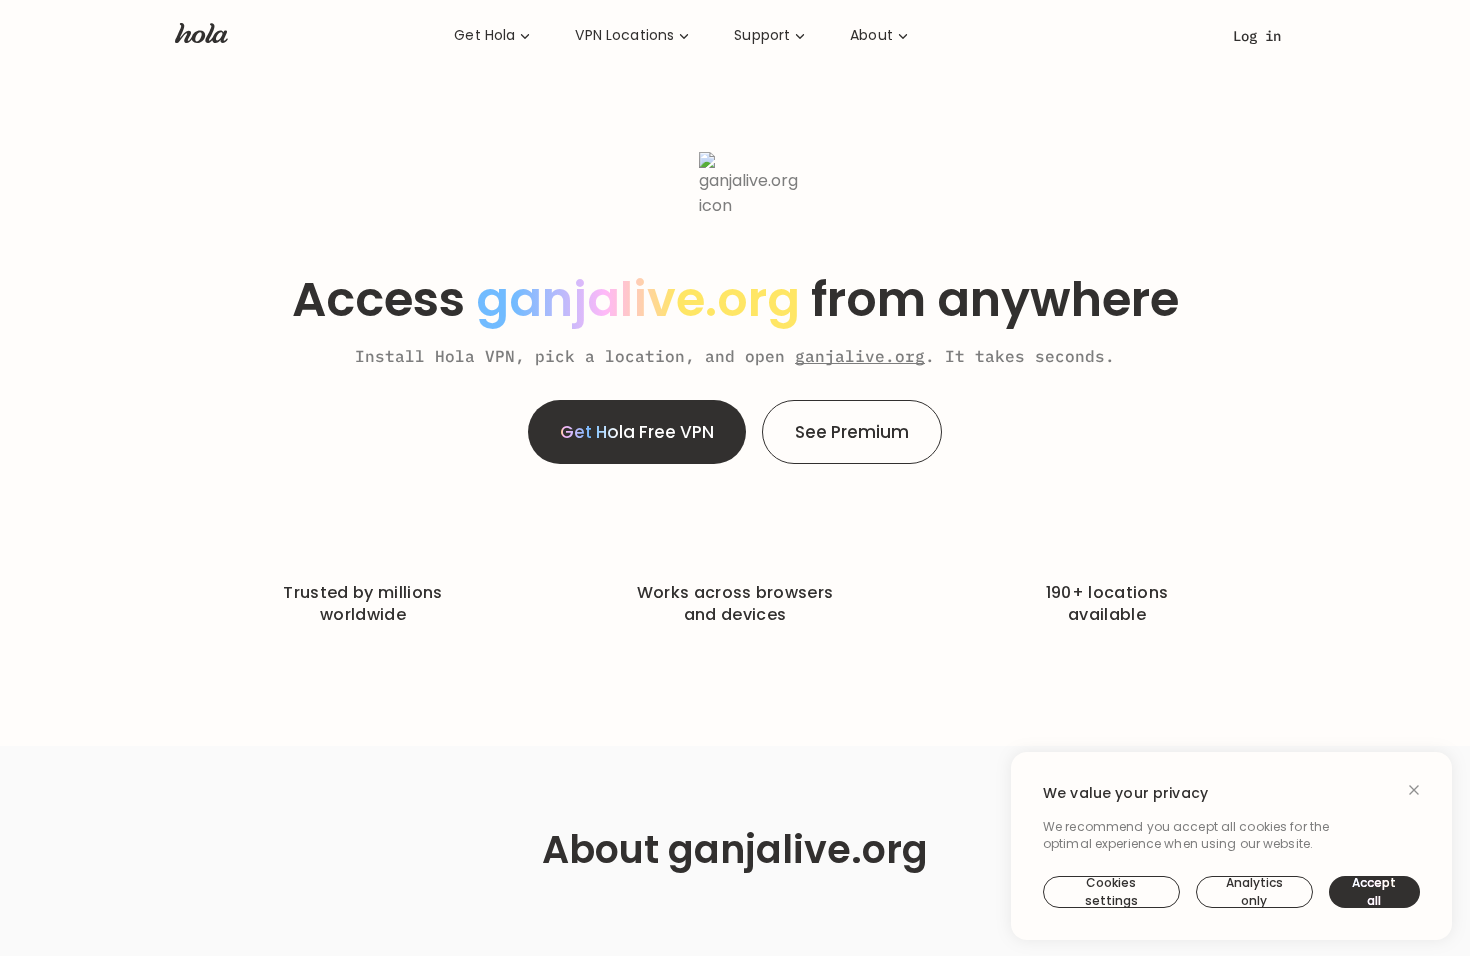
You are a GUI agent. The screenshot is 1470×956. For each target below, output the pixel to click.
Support (762, 35)
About (871, 35)
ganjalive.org (860, 356)
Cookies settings (1111, 892)
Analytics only (1254, 892)
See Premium (852, 432)
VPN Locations (624, 35)
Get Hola (484, 35)
